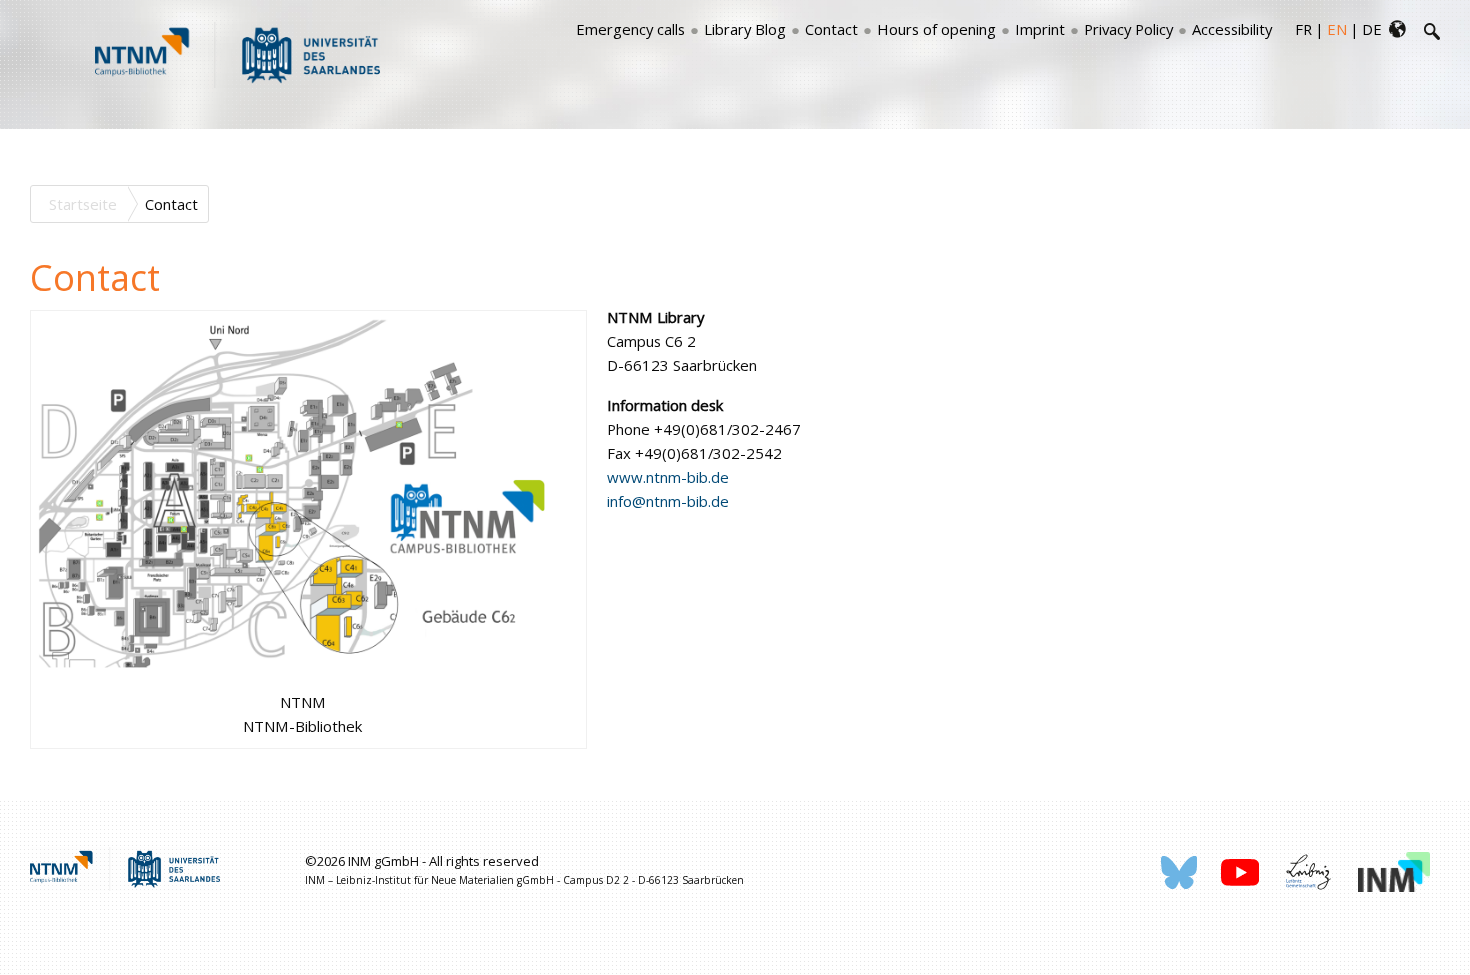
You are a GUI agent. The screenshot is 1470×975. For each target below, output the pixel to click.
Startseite (83, 204)
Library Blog (745, 29)
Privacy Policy (1128, 29)
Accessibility (1232, 29)
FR (1303, 29)
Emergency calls (630, 29)
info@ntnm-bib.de (668, 501)
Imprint (1040, 29)
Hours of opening (936, 29)
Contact (831, 29)
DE (1372, 29)
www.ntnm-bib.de (668, 477)
